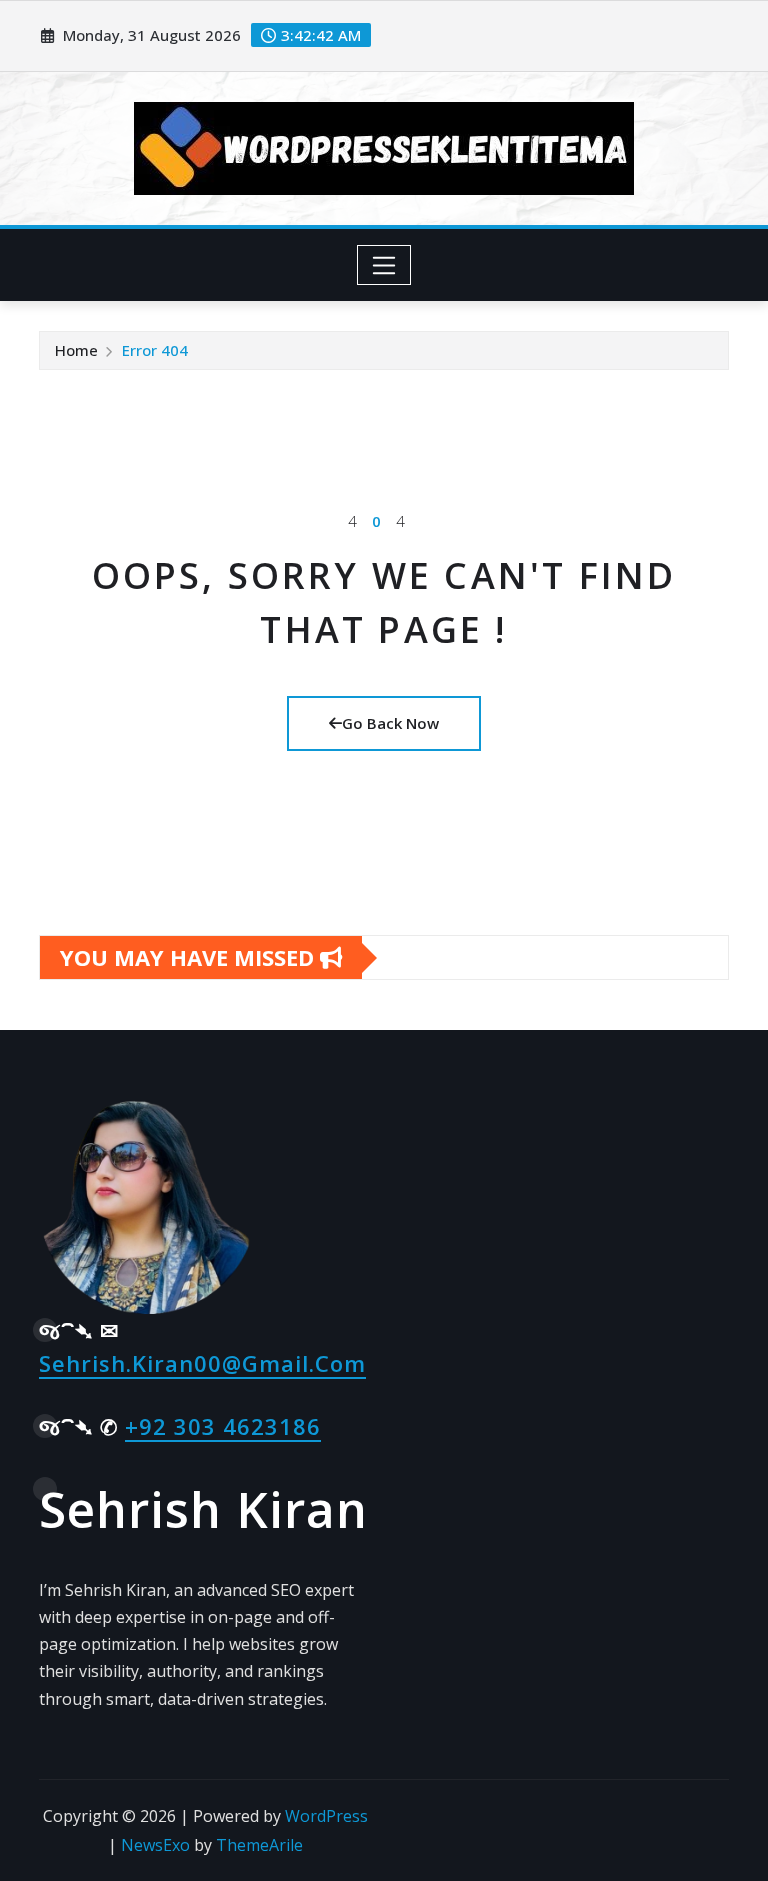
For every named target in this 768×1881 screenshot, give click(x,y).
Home (76, 350)
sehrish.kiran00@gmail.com (202, 1363)
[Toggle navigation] (384, 265)
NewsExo (155, 1845)
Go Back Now (390, 723)
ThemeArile (259, 1845)
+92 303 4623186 (223, 1426)
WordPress (326, 1816)
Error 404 (155, 350)
